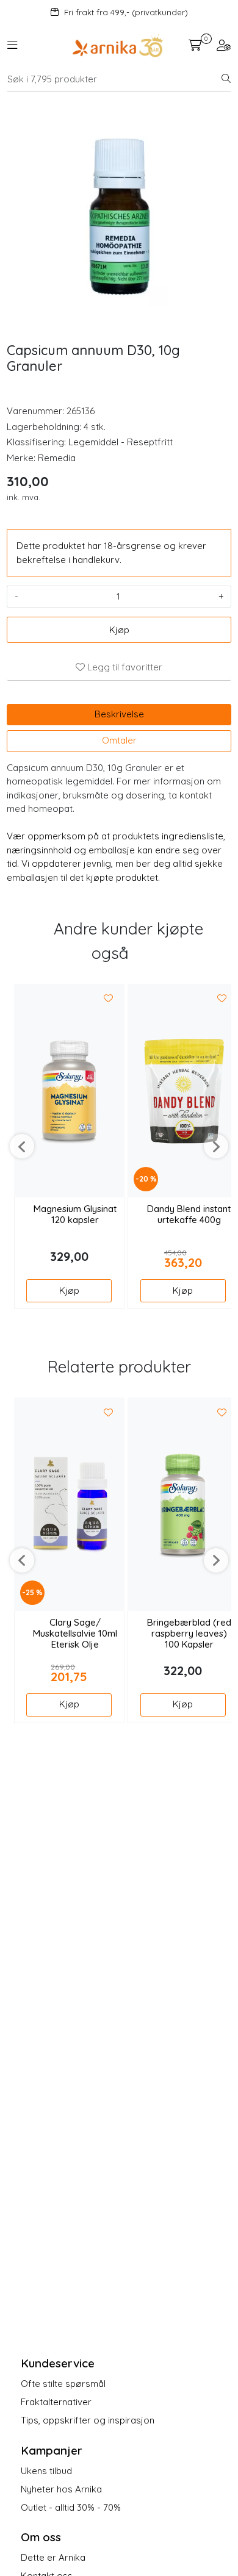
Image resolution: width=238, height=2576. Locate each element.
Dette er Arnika (53, 2557)
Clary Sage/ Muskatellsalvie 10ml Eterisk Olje (75, 1634)
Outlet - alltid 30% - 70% (71, 2507)
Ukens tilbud (46, 2471)
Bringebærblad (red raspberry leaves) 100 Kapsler (189, 1634)
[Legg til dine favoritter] (109, 999)
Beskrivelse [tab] (119, 714)
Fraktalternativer (56, 2402)
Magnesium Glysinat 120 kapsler (75, 1214)
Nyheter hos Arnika (61, 2489)
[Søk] (226, 79)
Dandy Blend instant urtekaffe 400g (189, 1214)
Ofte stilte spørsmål (63, 2384)
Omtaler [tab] (119, 740)
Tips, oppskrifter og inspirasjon (88, 2420)
